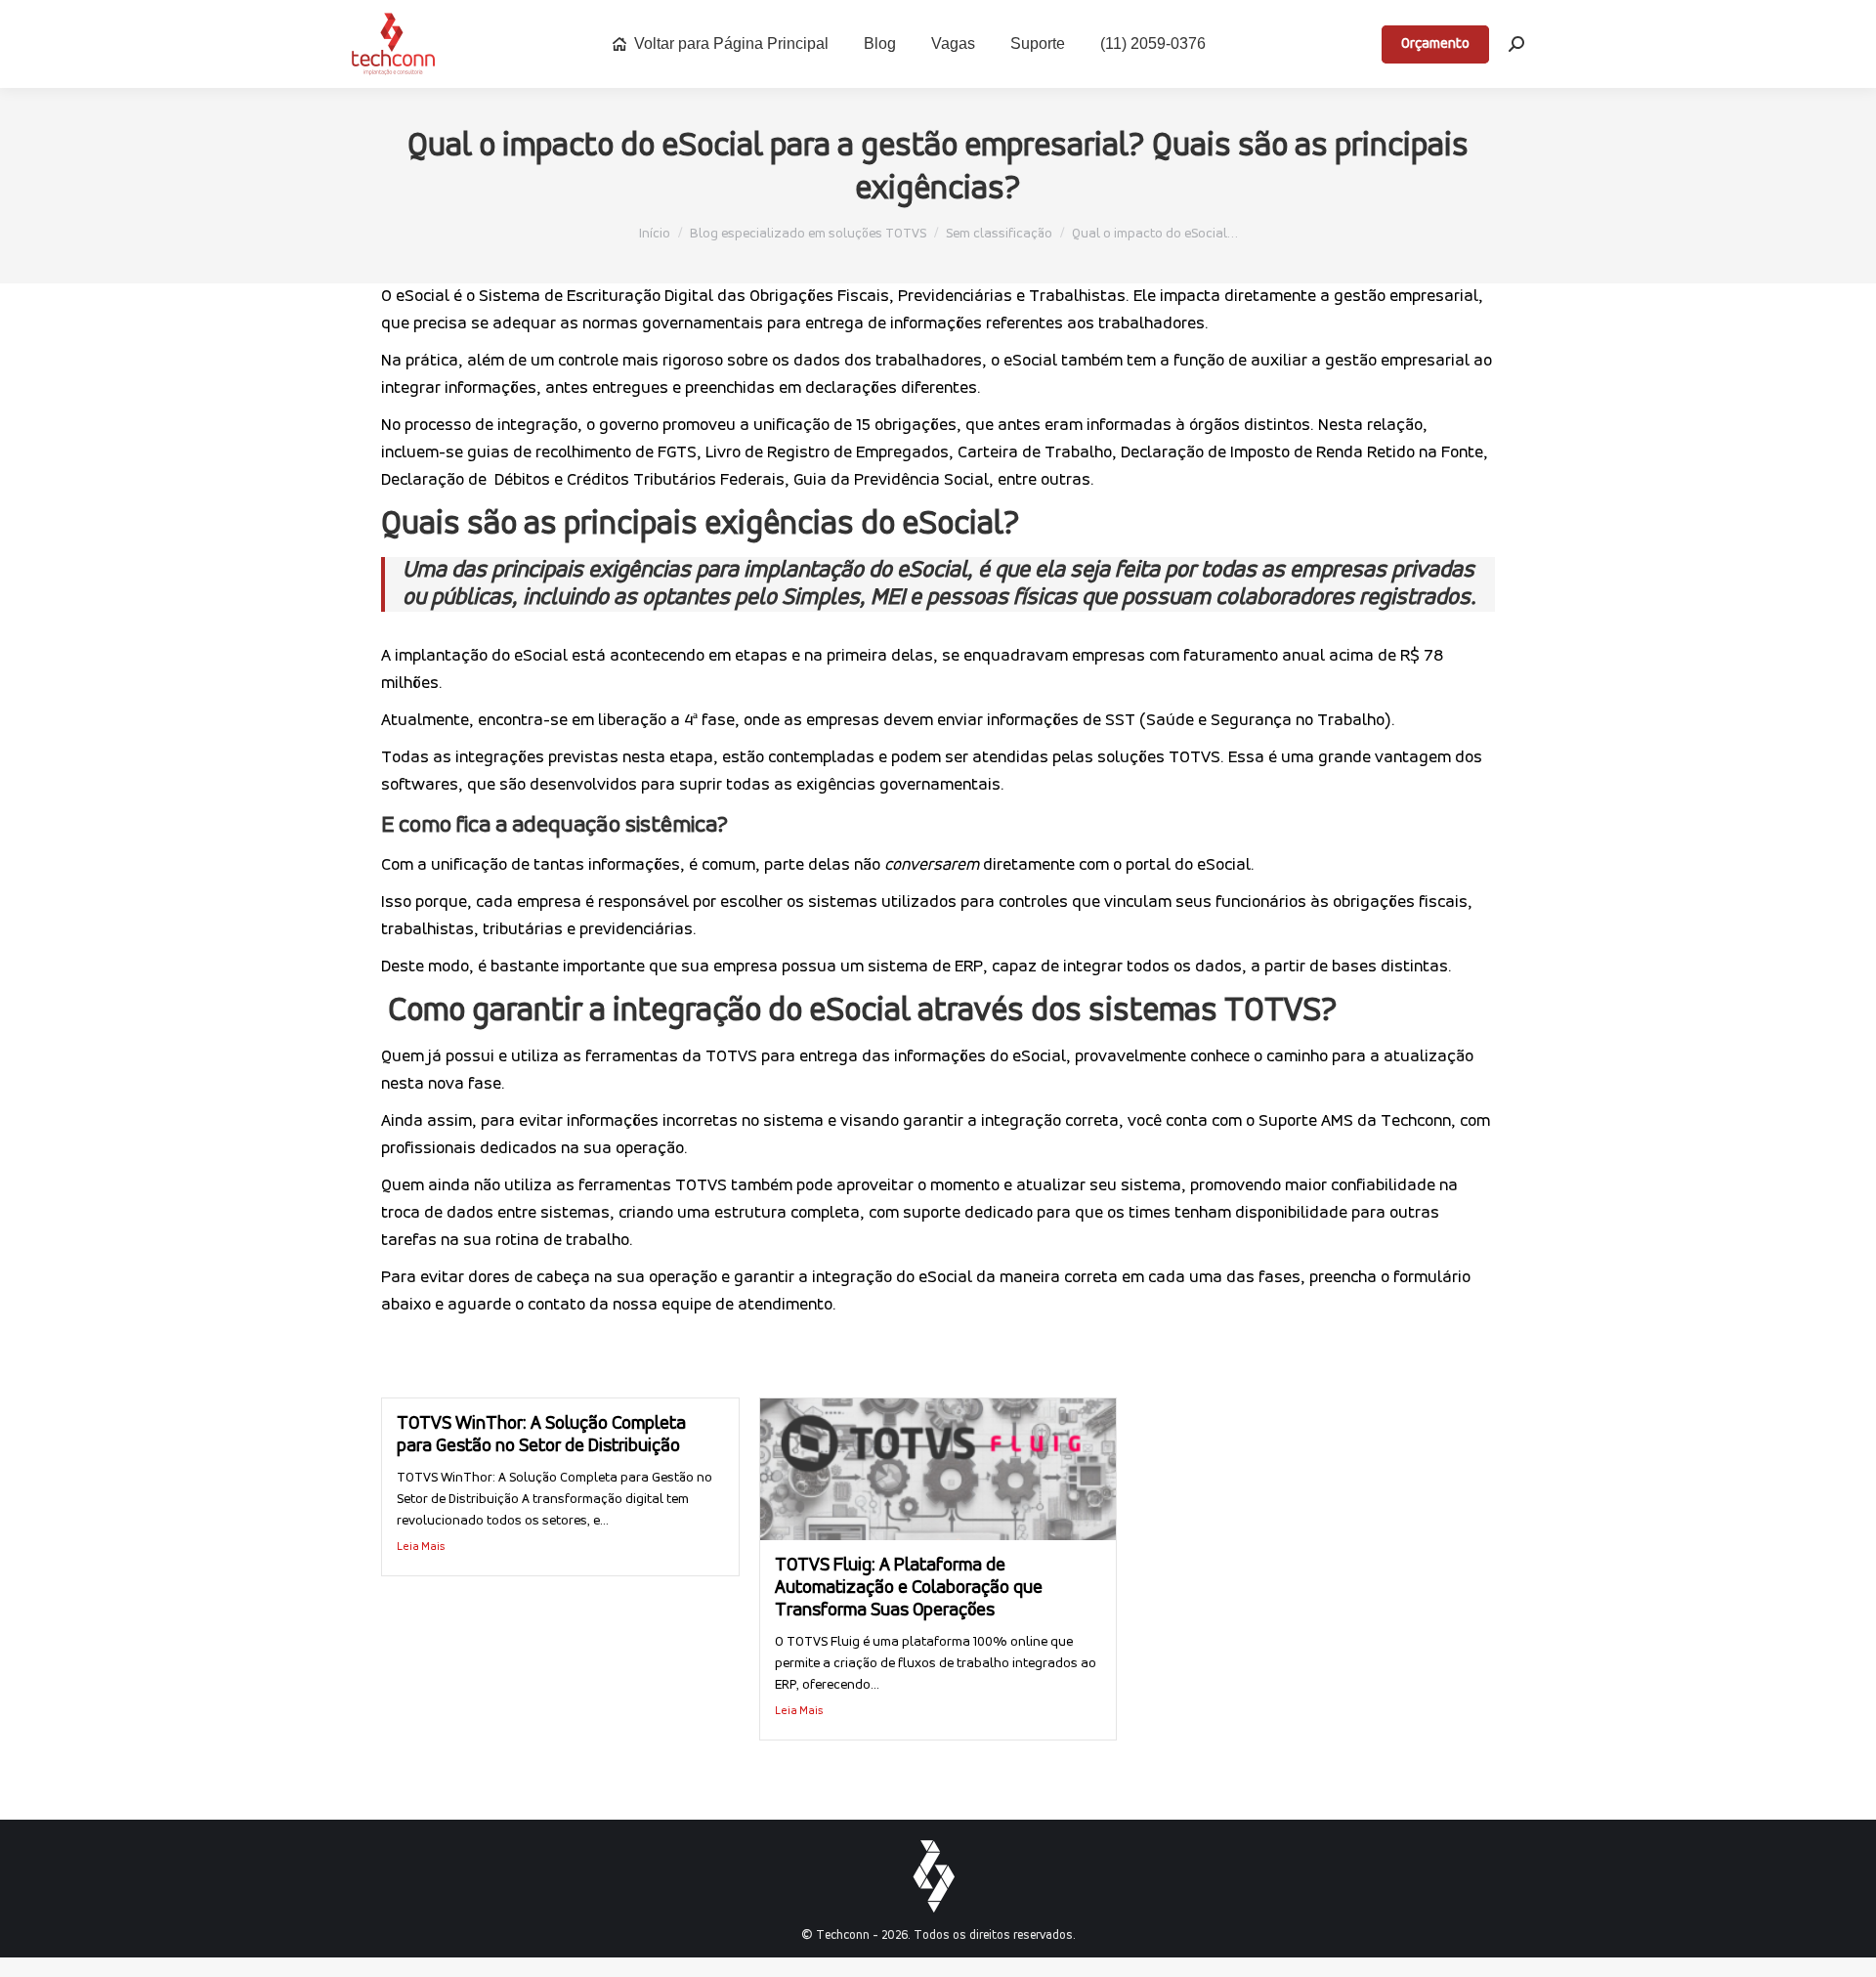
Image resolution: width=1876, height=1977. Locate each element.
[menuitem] (720, 44)
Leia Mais (421, 1547)
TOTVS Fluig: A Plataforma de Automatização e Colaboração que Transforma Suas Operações (909, 1589)
